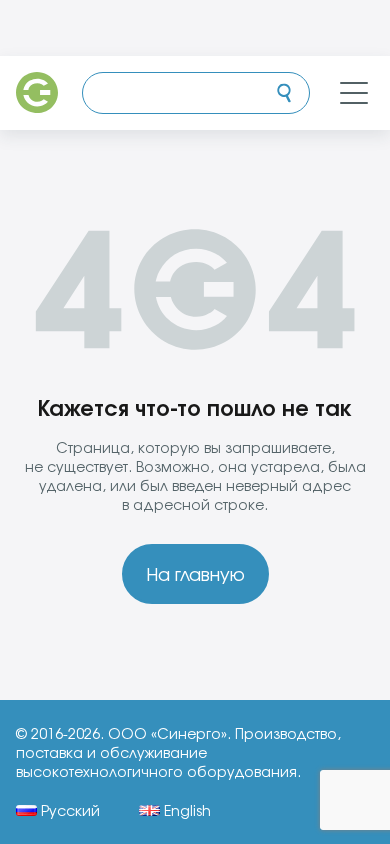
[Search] (284, 93)
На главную (195, 574)
